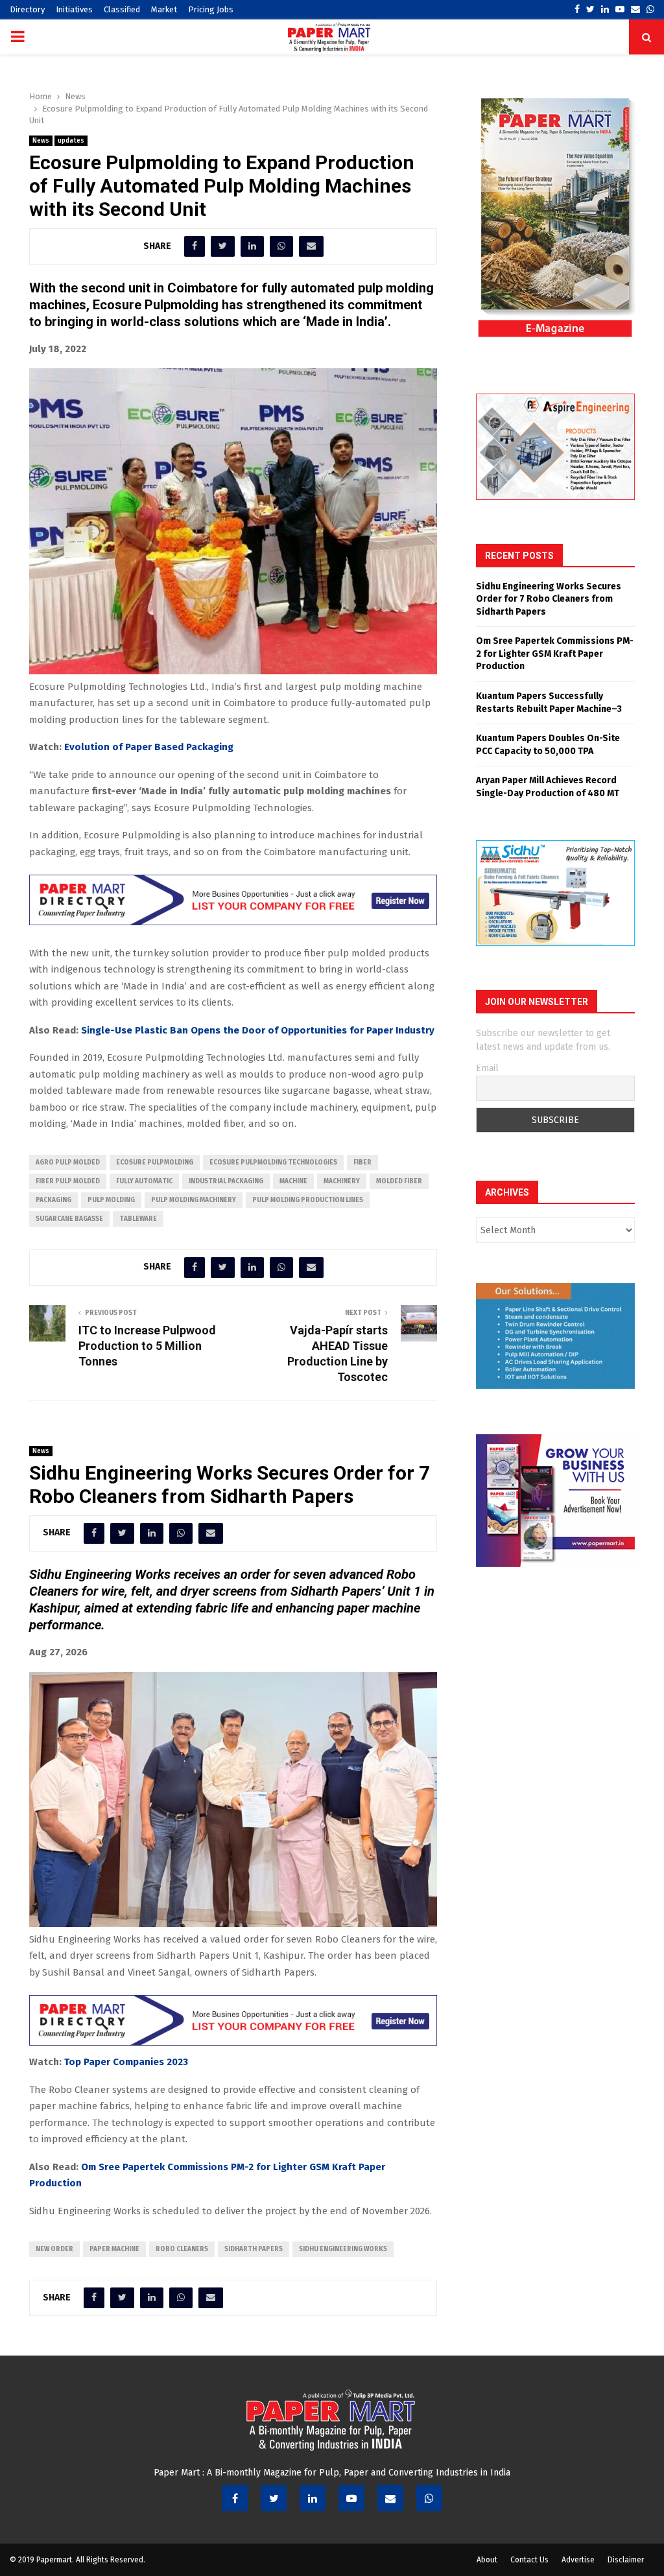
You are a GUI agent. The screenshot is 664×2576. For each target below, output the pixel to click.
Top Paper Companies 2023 (126, 2062)
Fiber (362, 1163)
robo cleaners (182, 2249)
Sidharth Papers (254, 2249)
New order (54, 2249)
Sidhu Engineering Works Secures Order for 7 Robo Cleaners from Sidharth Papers (549, 599)
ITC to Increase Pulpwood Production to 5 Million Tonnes (147, 1346)
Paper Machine (114, 2249)
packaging (53, 1200)
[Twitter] (274, 2498)
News (41, 141)
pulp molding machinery (194, 1200)
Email (487, 1068)
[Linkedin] (313, 2498)
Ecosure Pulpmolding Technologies (273, 1163)
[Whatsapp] (429, 2498)
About (487, 2560)
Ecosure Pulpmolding (155, 1163)
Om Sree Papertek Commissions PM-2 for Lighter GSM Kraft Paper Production (555, 654)
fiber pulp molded (68, 1181)
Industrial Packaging (226, 1181)
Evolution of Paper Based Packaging (149, 747)
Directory (27, 9)
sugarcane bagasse (69, 1219)
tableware (138, 1219)
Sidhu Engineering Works (343, 2249)
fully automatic (144, 1181)
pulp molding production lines (308, 1200)
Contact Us (529, 2560)
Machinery (342, 1181)
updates (71, 141)
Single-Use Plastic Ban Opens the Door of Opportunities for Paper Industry (258, 1030)
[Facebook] (235, 2498)
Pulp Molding (111, 1200)
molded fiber (399, 1181)
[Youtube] (351, 2498)
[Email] (390, 2498)
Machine (293, 1181)
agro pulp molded (68, 1163)
